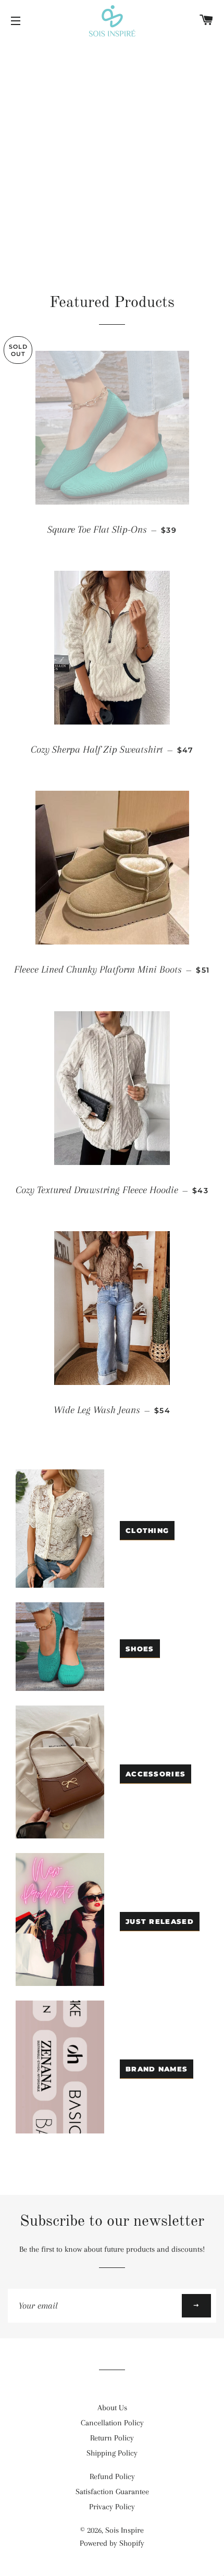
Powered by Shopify (112, 2543)
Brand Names (157, 2069)
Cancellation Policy (112, 2423)
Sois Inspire (125, 2530)
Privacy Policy (112, 2507)
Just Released (160, 1921)
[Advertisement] (112, 159)
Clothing (147, 1530)
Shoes (140, 1649)
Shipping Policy (112, 2453)
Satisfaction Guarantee (112, 2492)
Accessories (155, 1774)
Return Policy (112, 2438)
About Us (112, 2408)
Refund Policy (112, 2476)
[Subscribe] (196, 2306)
